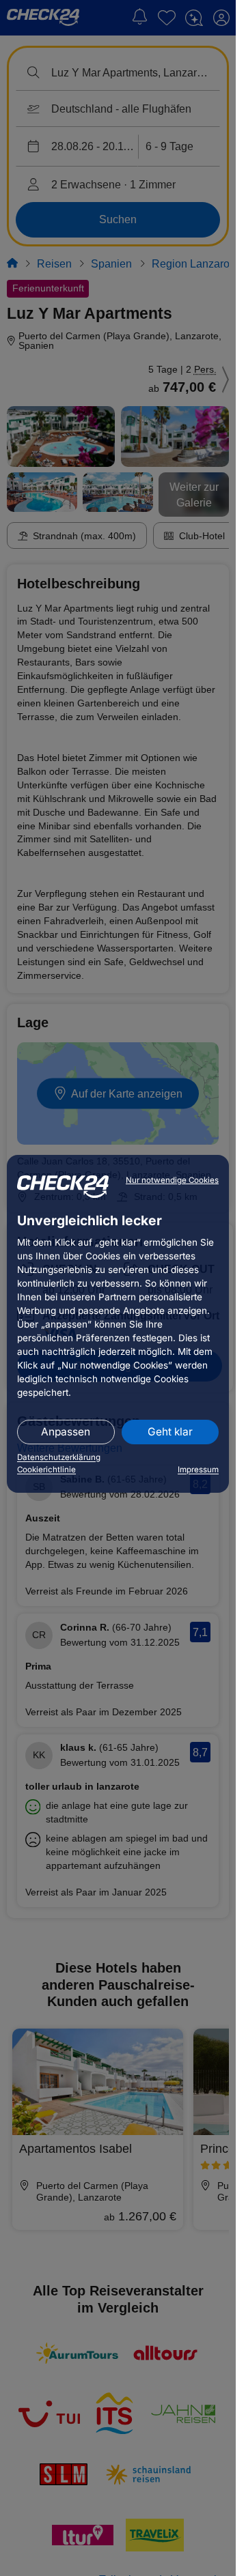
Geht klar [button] (170, 1432)
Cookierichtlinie (46, 1470)
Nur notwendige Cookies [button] (172, 1180)
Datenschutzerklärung (59, 1457)
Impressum (198, 1470)
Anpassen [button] (66, 1432)
